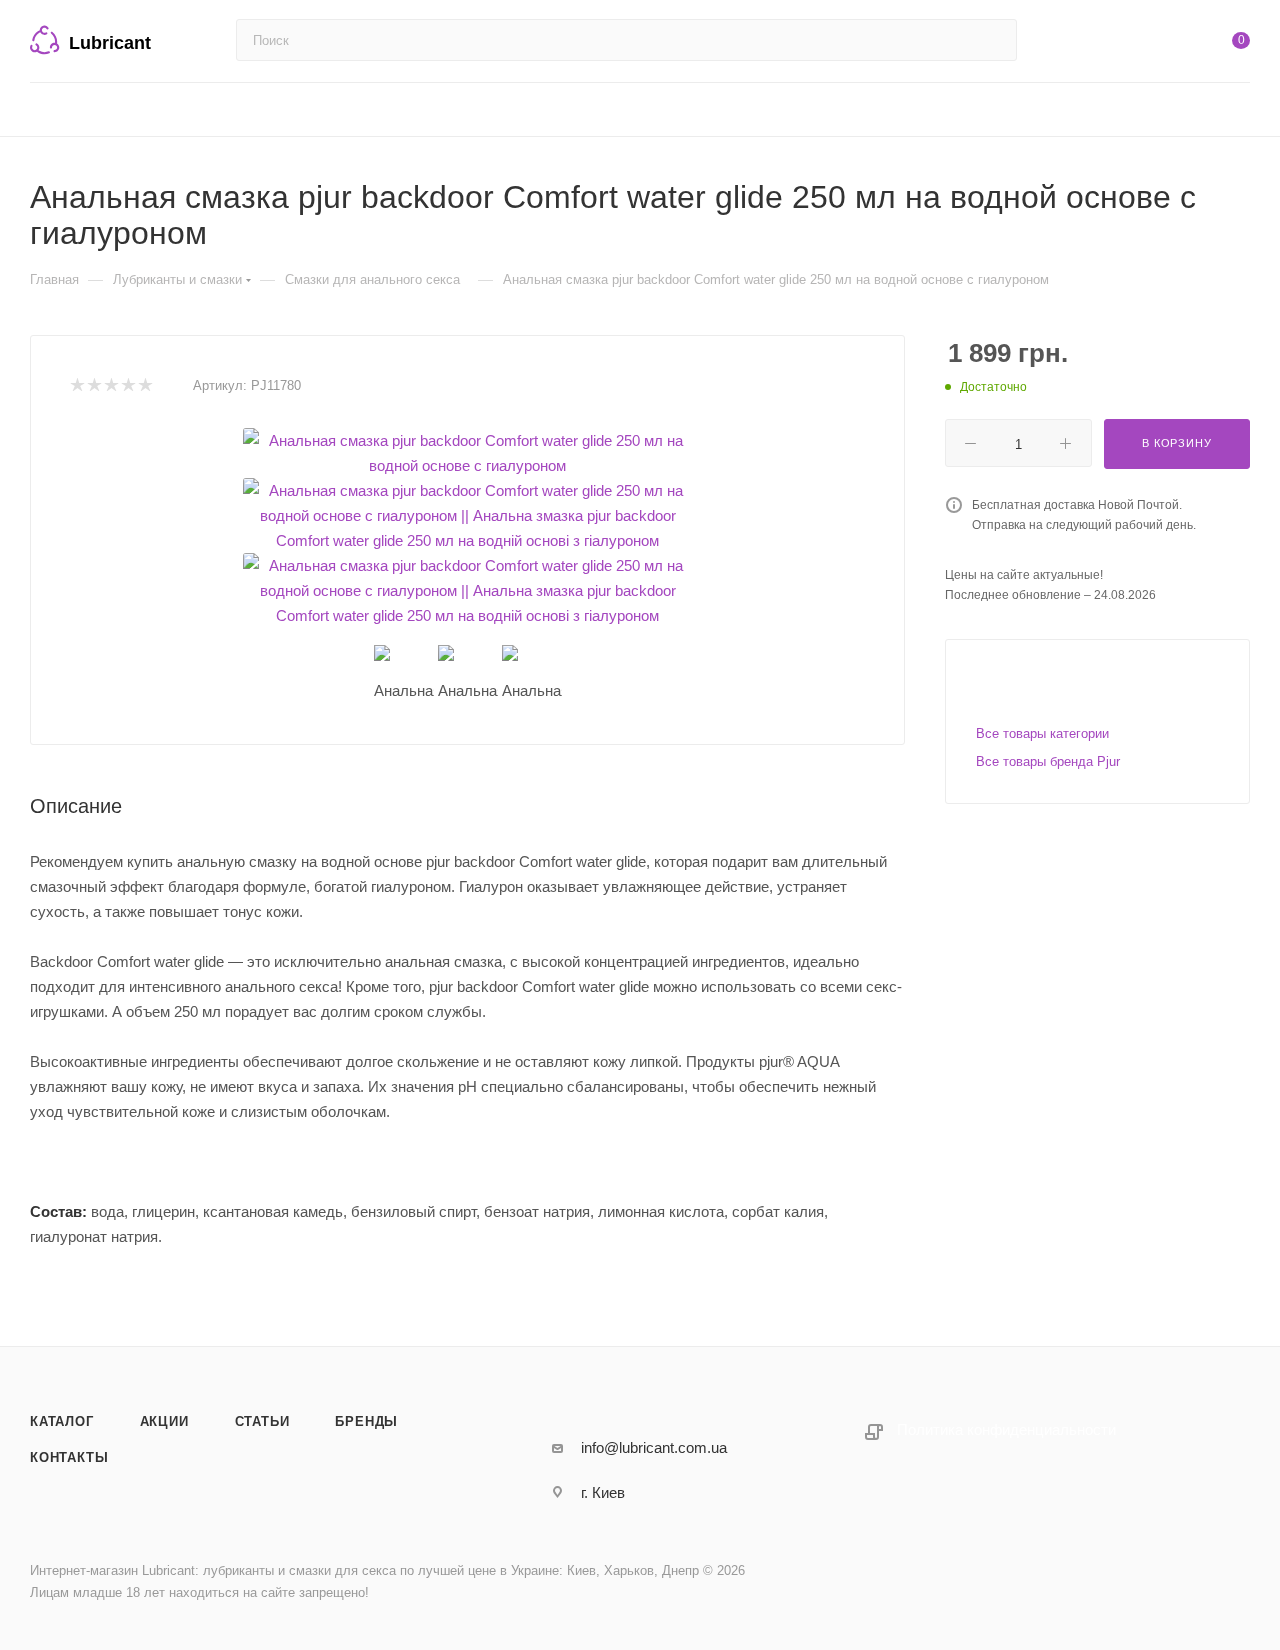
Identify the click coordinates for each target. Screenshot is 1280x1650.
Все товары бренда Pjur (1048, 761)
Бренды (366, 1421)
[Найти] (992, 40)
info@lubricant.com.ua (654, 1447)
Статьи (262, 1421)
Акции (164, 1421)
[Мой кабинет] (1160, 44)
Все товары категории (1042, 733)
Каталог (62, 1421)
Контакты (69, 1457)
